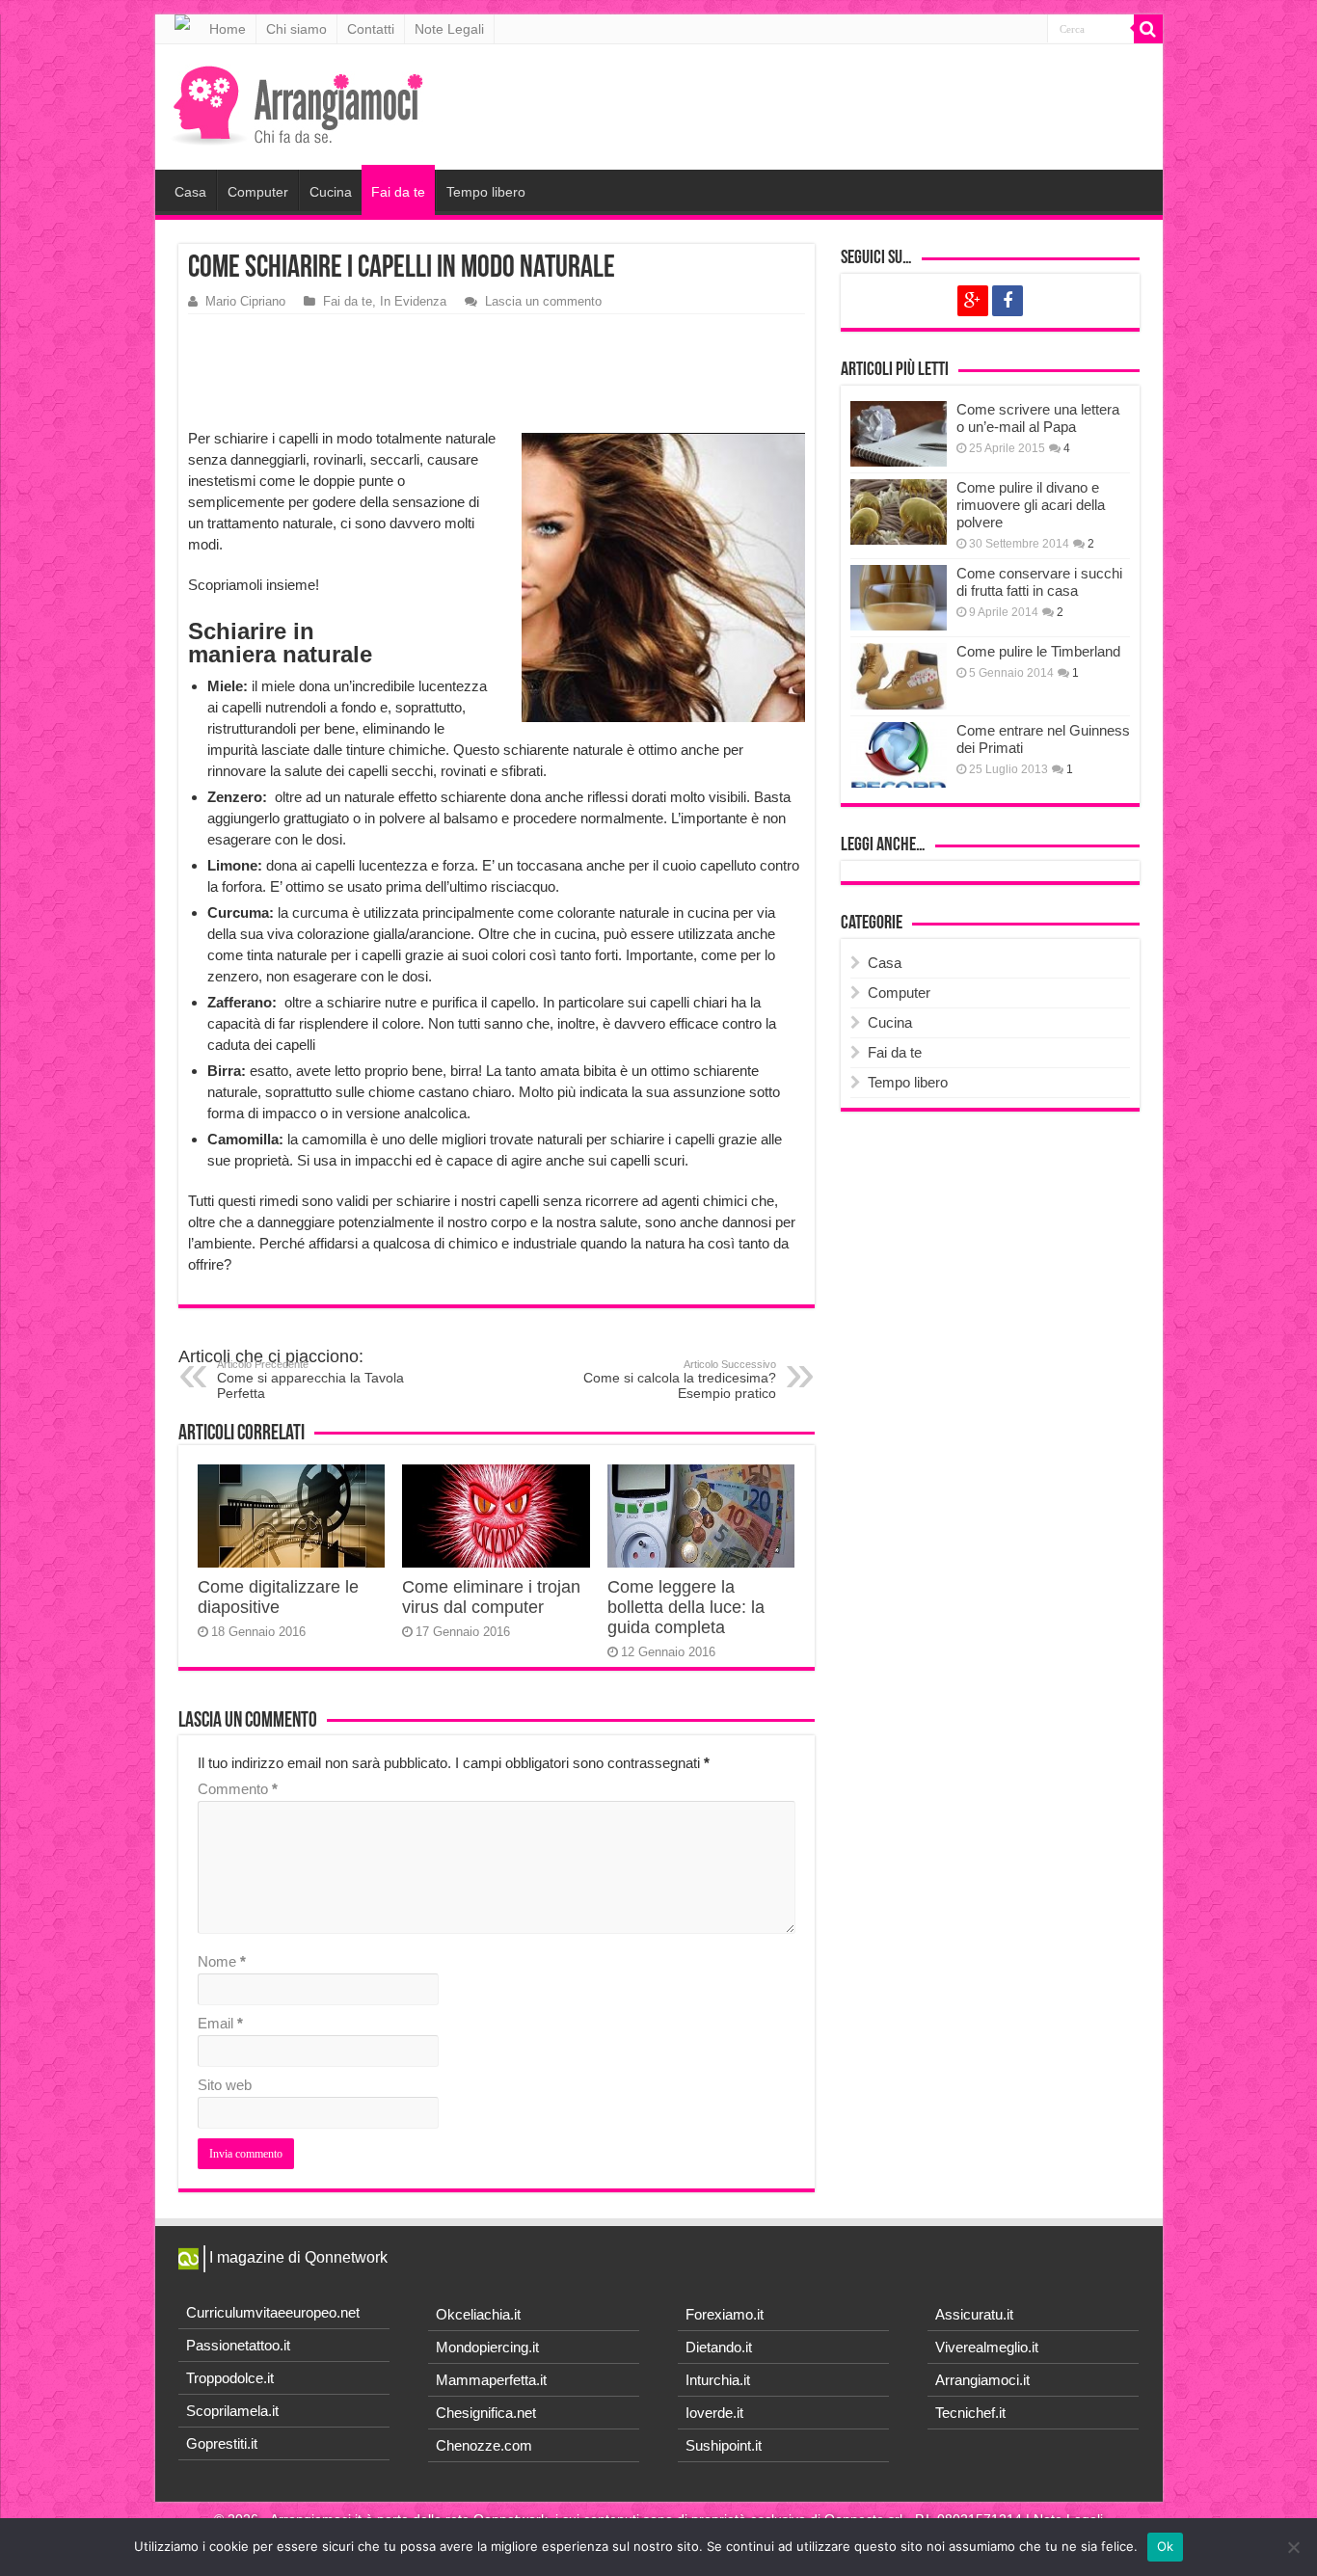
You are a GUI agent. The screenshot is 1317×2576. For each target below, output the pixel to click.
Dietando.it (719, 2347)
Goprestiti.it (222, 2443)
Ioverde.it (714, 2413)
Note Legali (449, 29)
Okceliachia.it (478, 2314)
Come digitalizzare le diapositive (278, 1597)
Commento (238, 1789)
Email (220, 2023)
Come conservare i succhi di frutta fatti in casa (1039, 582)
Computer (258, 192)
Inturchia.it (718, 2380)
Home (228, 29)
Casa (190, 192)
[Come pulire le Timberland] (899, 676)
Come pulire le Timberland (1038, 651)
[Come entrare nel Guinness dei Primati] (899, 755)
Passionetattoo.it (238, 2345)
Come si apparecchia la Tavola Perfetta (310, 1380)
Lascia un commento (543, 301)
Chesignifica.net (486, 2413)
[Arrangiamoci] (300, 103)
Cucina (331, 192)
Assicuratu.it (974, 2314)
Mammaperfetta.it (491, 2380)
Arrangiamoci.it (982, 2380)
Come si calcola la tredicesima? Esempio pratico (680, 1380)
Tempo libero (486, 192)
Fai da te (398, 192)
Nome (222, 1961)
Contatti (371, 29)
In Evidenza (413, 301)
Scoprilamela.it (232, 2411)
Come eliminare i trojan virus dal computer (491, 1597)
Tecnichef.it (970, 2413)
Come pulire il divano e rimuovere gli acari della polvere (1031, 505)
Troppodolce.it (230, 2378)
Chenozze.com (484, 2445)
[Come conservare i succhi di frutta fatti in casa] (899, 598)
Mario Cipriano (245, 301)
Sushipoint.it (724, 2445)
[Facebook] (1008, 301)
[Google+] (973, 301)
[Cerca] (1148, 29)
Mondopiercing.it (487, 2347)
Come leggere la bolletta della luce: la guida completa (686, 1607)
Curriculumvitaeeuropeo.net (273, 2312)
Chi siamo (296, 29)
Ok (1166, 2546)
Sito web (225, 2085)
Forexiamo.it (725, 2314)
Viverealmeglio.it (987, 2347)
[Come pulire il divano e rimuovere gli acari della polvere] (899, 512)
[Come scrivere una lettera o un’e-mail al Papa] (899, 434)
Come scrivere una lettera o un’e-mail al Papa (1038, 418)
